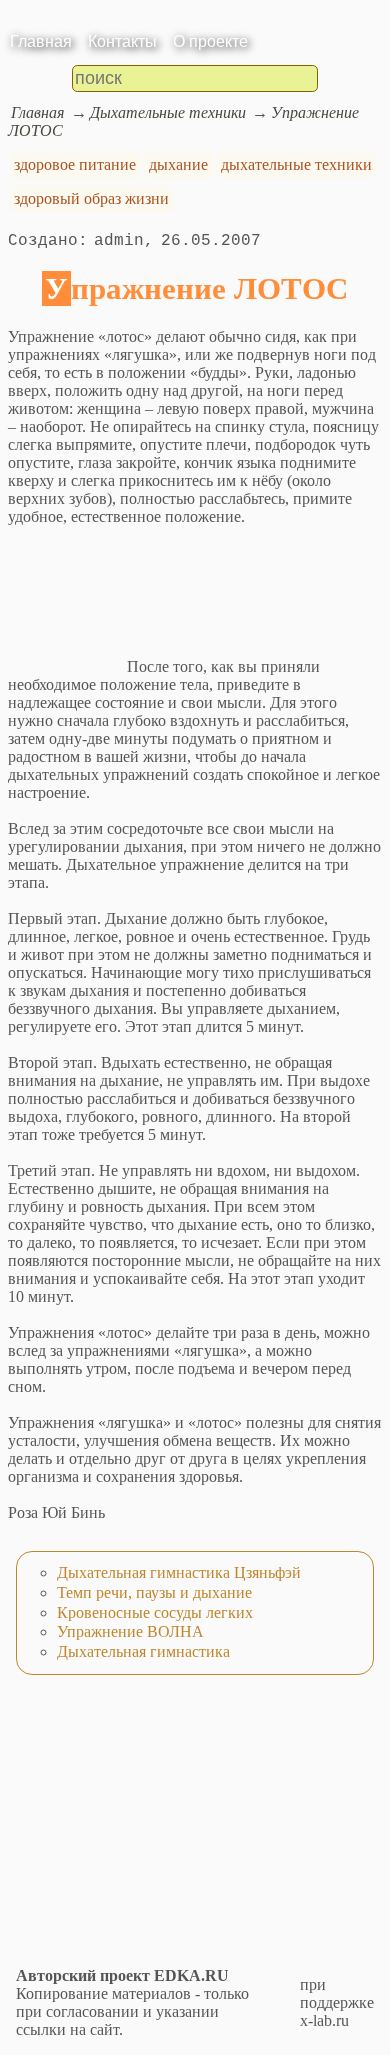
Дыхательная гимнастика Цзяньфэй (179, 1572)
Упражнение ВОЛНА (130, 1631)
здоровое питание (75, 164)
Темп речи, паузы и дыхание (154, 1592)
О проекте (210, 41)
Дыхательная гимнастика (143, 1651)
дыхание (178, 164)
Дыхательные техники (168, 112)
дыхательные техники (296, 164)
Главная (41, 41)
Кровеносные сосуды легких (155, 1612)
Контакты (122, 41)
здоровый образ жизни (91, 198)
